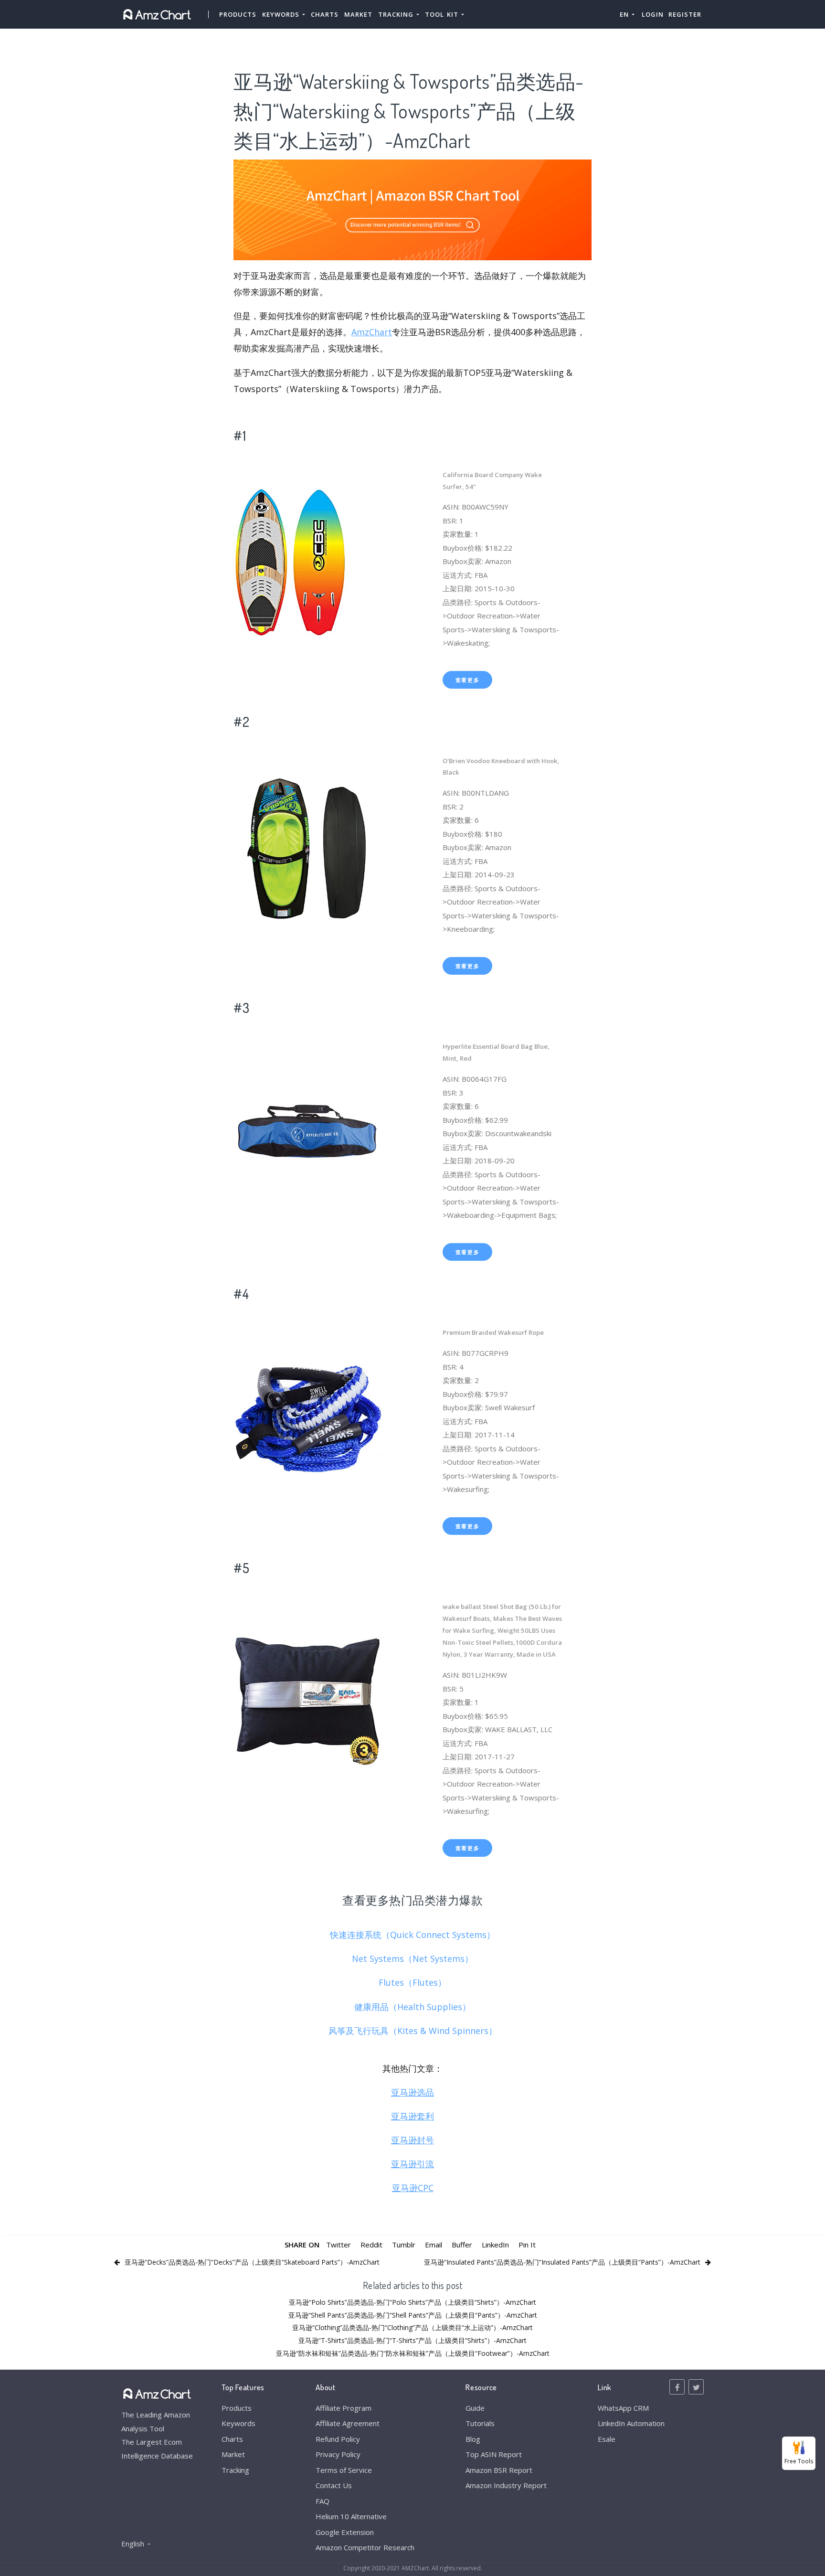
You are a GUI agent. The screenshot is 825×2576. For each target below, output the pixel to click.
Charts (325, 14)
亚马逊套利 (412, 2116)
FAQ (323, 2501)
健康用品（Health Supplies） (412, 2007)
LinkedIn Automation (631, 2423)
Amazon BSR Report (499, 2470)
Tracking (235, 2470)
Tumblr (404, 2245)
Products (238, 14)
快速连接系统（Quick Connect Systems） (412, 1935)
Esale (607, 2439)
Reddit (371, 2245)
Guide (475, 2408)
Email (434, 2245)
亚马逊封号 (412, 2140)
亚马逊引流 (412, 2164)
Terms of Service (344, 2470)
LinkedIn (495, 2245)
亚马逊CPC (413, 2188)
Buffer (462, 2245)
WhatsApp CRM (623, 2408)
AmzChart (372, 332)
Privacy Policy (338, 2454)
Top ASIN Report (494, 2454)
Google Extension (345, 2532)
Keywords (238, 2423)
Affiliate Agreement (348, 2423)
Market (358, 14)
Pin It (527, 2245)
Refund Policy (338, 2439)
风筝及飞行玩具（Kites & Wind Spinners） (413, 2031)
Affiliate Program (344, 2408)
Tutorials (480, 2423)
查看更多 (468, 680)
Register (685, 14)
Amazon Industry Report (506, 2485)
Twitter (338, 2245)
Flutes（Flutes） (412, 1982)
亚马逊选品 (412, 2092)
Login (653, 14)
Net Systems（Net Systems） (412, 1959)
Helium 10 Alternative (351, 2516)
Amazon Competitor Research (365, 2547)
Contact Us (334, 2485)
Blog (473, 2439)
